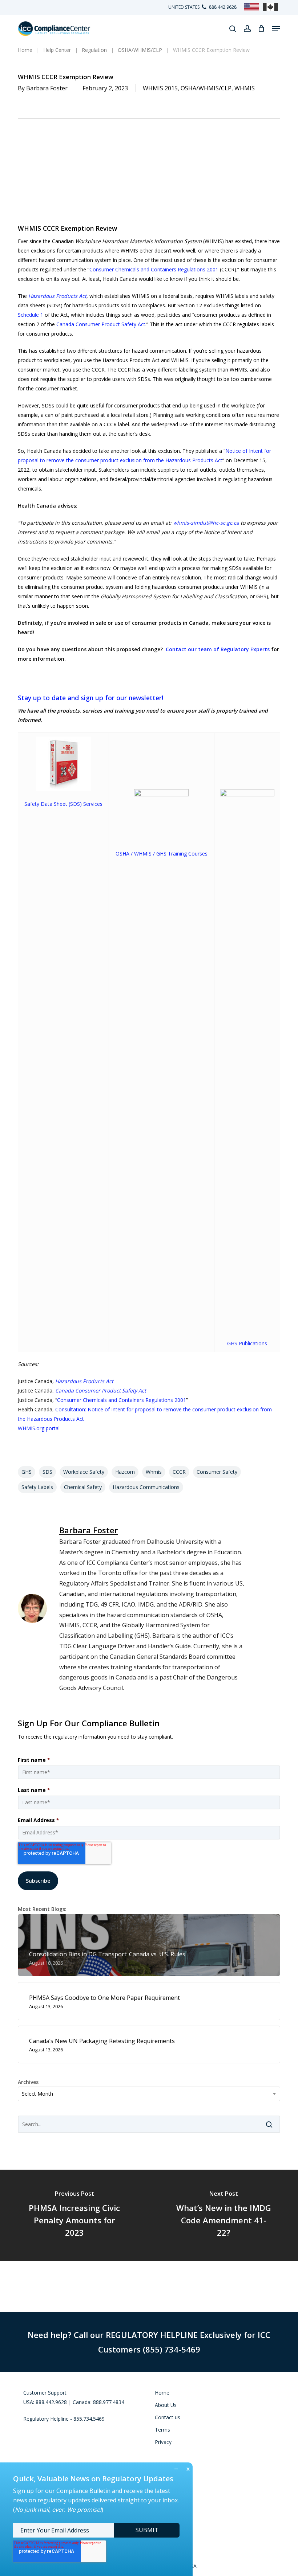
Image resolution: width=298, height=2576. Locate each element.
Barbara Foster (47, 88)
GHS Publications (247, 1343)
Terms (162, 2430)
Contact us (168, 2417)
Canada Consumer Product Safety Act (101, 324)
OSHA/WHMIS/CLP (206, 88)
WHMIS (245, 88)
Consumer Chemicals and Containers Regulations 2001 (154, 269)
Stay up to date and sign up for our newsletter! (90, 698)
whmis (154, 1472)
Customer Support (45, 2393)
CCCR (179, 1472)
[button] (276, 29)
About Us (166, 2405)
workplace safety (84, 1472)
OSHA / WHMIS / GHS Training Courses (162, 854)
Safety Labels (37, 1487)
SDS (47, 1472)
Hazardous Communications (146, 1487)
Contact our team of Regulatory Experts (218, 649)
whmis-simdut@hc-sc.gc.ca (206, 523)
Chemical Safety (83, 1487)
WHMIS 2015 (160, 88)
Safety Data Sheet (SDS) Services (63, 804)
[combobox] (149, 2094)
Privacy (163, 2442)
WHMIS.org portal (39, 1428)
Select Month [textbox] (37, 2094)
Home (162, 2393)
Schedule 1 (31, 315)
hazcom (125, 1472)
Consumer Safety (217, 1472)
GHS (27, 1472)
